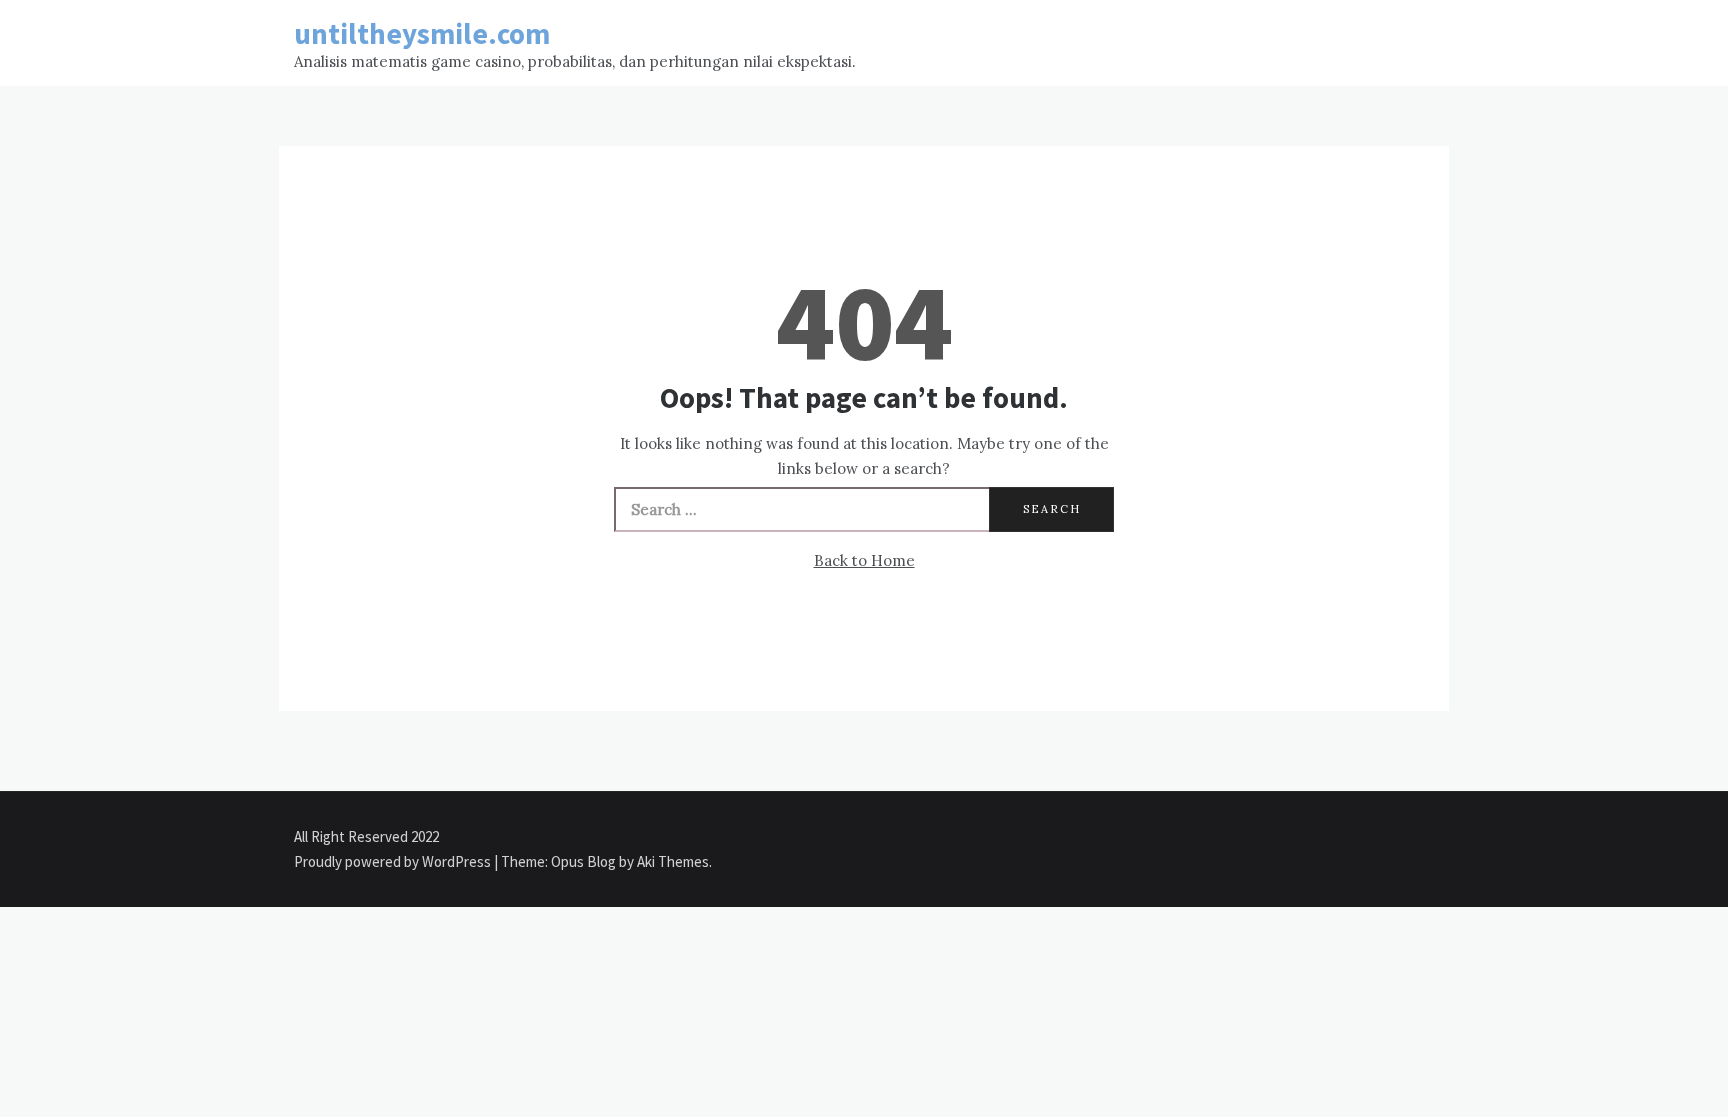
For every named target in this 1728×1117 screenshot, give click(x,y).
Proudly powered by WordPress (394, 861)
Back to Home (864, 560)
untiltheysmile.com (422, 33)
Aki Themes (673, 861)
